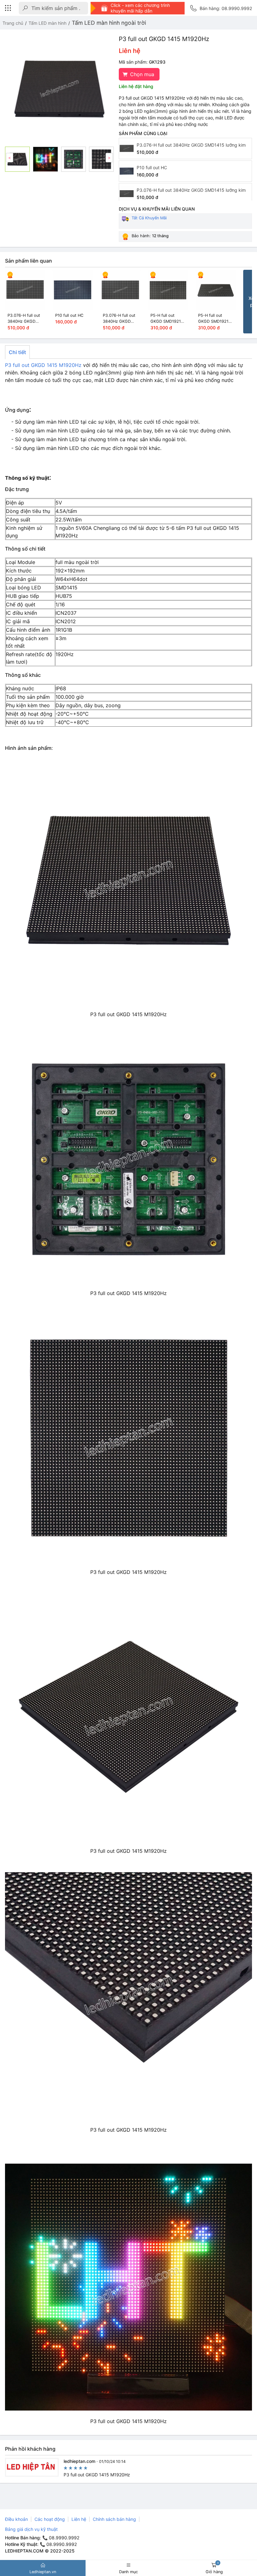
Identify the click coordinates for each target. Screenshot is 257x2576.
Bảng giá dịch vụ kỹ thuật (31, 2529)
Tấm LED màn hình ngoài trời (109, 23)
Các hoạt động (50, 2519)
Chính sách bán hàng (114, 2519)
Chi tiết (17, 352)
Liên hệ (79, 2519)
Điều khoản (16, 2519)
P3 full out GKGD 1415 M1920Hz (43, 365)
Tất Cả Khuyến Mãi (149, 218)
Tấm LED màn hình (47, 23)
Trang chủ (13, 23)
